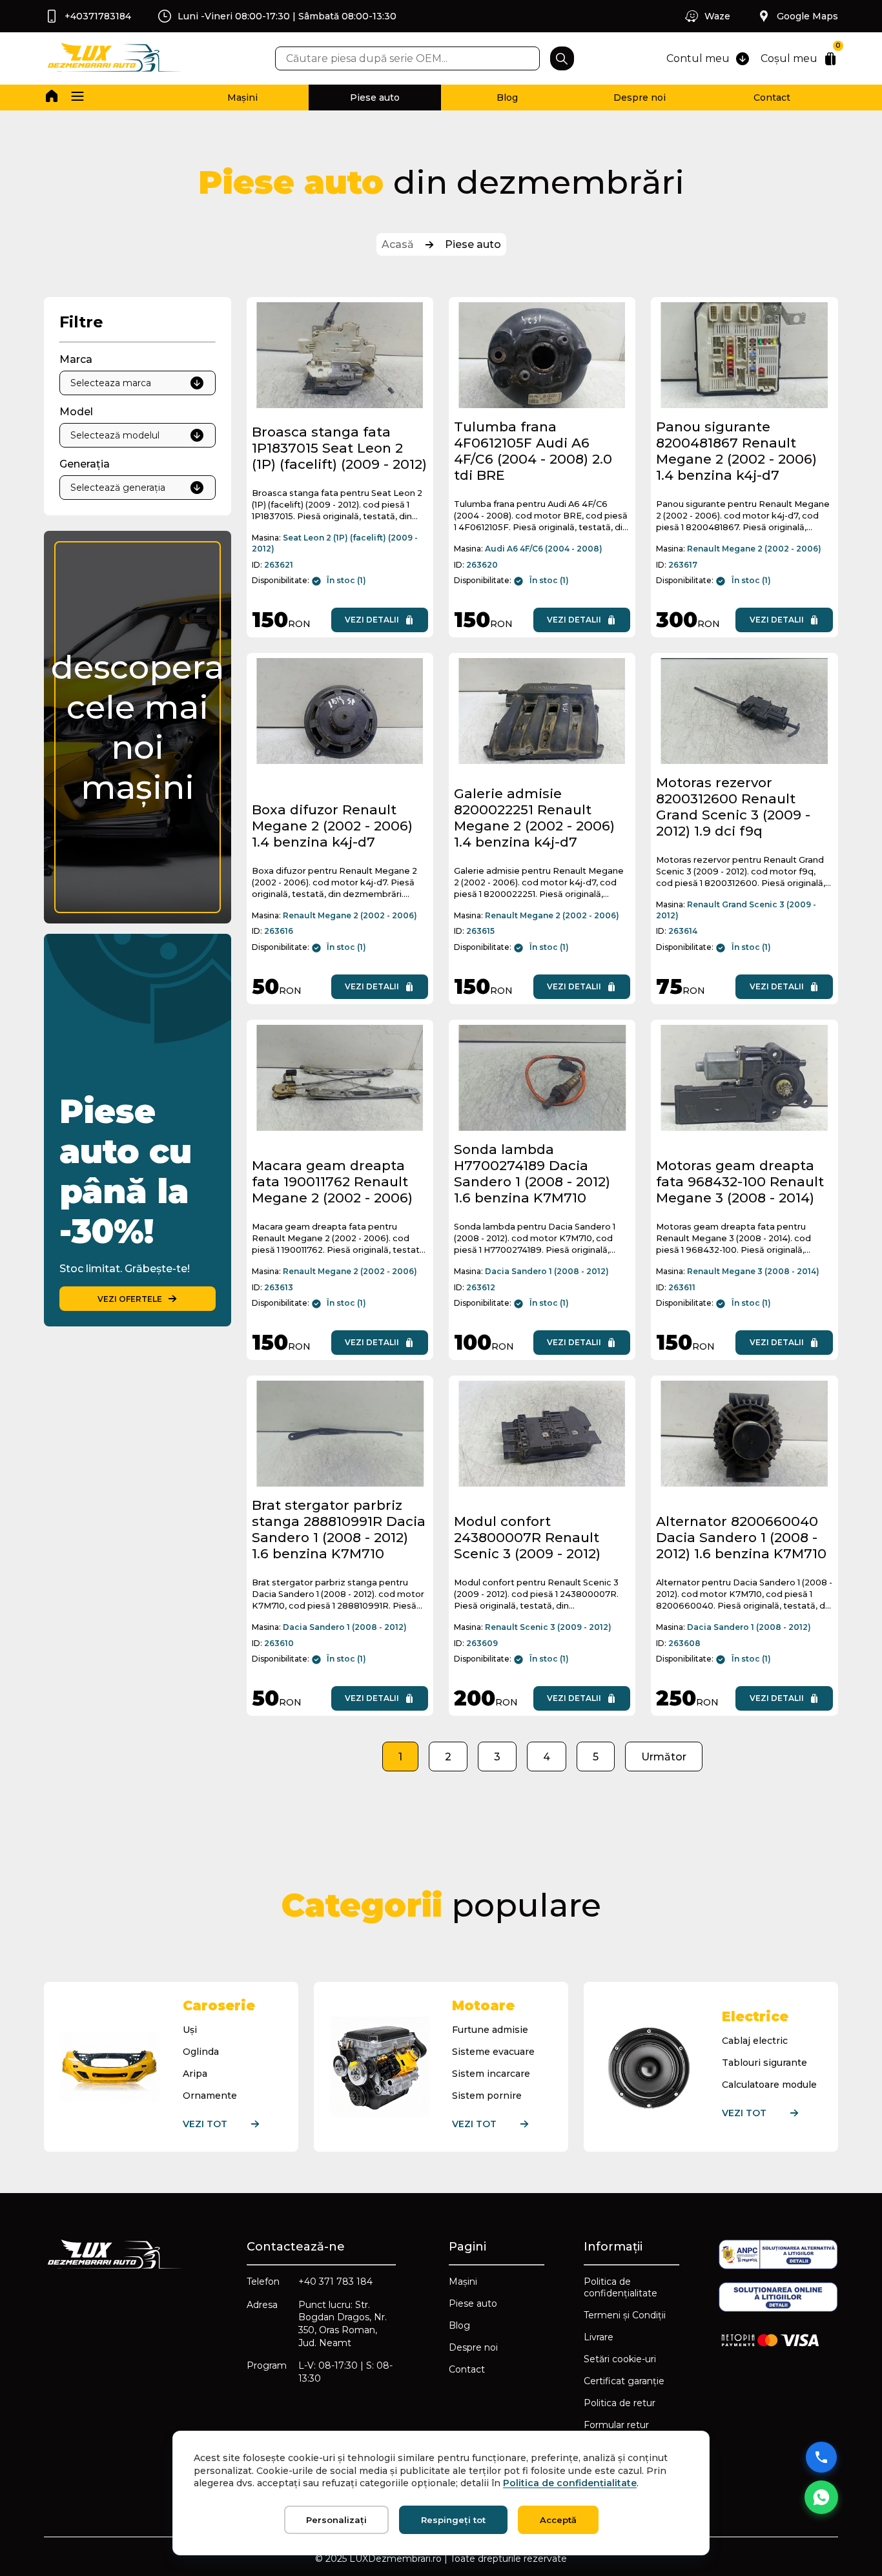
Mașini (242, 98)
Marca (76, 359)
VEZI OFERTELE (130, 1299)
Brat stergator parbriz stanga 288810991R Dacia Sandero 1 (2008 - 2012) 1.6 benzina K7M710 (339, 1529)
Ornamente (210, 2096)
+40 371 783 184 (335, 2282)
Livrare (599, 2337)
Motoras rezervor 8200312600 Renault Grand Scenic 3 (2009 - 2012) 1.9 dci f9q (733, 807)
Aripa (195, 2074)
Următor (664, 1757)
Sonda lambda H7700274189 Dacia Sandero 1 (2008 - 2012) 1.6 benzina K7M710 (532, 1173)
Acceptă (558, 2520)
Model (76, 412)
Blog (507, 98)
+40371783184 (98, 16)
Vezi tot (205, 2124)
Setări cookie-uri (620, 2359)
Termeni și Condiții (625, 2315)
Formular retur (616, 2425)
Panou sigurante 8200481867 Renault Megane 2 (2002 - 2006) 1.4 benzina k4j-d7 (736, 451)
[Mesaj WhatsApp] (821, 2497)
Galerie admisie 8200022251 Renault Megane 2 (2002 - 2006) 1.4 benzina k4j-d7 (534, 818)
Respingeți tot (453, 2520)
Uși (190, 2030)
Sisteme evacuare (493, 2052)
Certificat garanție (624, 2381)
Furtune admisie (490, 2030)
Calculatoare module (769, 2085)
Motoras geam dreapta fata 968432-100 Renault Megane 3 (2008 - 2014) (740, 1181)
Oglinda (201, 2052)
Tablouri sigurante (764, 2063)
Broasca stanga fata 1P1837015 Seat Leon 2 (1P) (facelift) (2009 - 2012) (339, 448)
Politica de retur (620, 2403)
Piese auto (375, 98)
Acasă (398, 244)
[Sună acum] (821, 2457)
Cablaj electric (755, 2041)
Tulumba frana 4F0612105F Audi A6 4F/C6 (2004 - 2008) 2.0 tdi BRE (533, 451)
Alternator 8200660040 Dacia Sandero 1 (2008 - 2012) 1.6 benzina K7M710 (741, 1537)
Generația (85, 464)
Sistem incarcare (491, 2074)
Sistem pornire (487, 2096)
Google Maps (807, 16)
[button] (77, 98)
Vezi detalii (372, 620)
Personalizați (336, 2520)
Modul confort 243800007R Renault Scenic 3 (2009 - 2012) (527, 1537)
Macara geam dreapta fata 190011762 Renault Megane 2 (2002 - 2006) (332, 1181)
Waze (717, 16)
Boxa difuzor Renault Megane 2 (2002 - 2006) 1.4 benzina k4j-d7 (332, 826)
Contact (772, 98)
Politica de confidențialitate (620, 2287)
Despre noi (640, 98)
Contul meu (698, 58)
